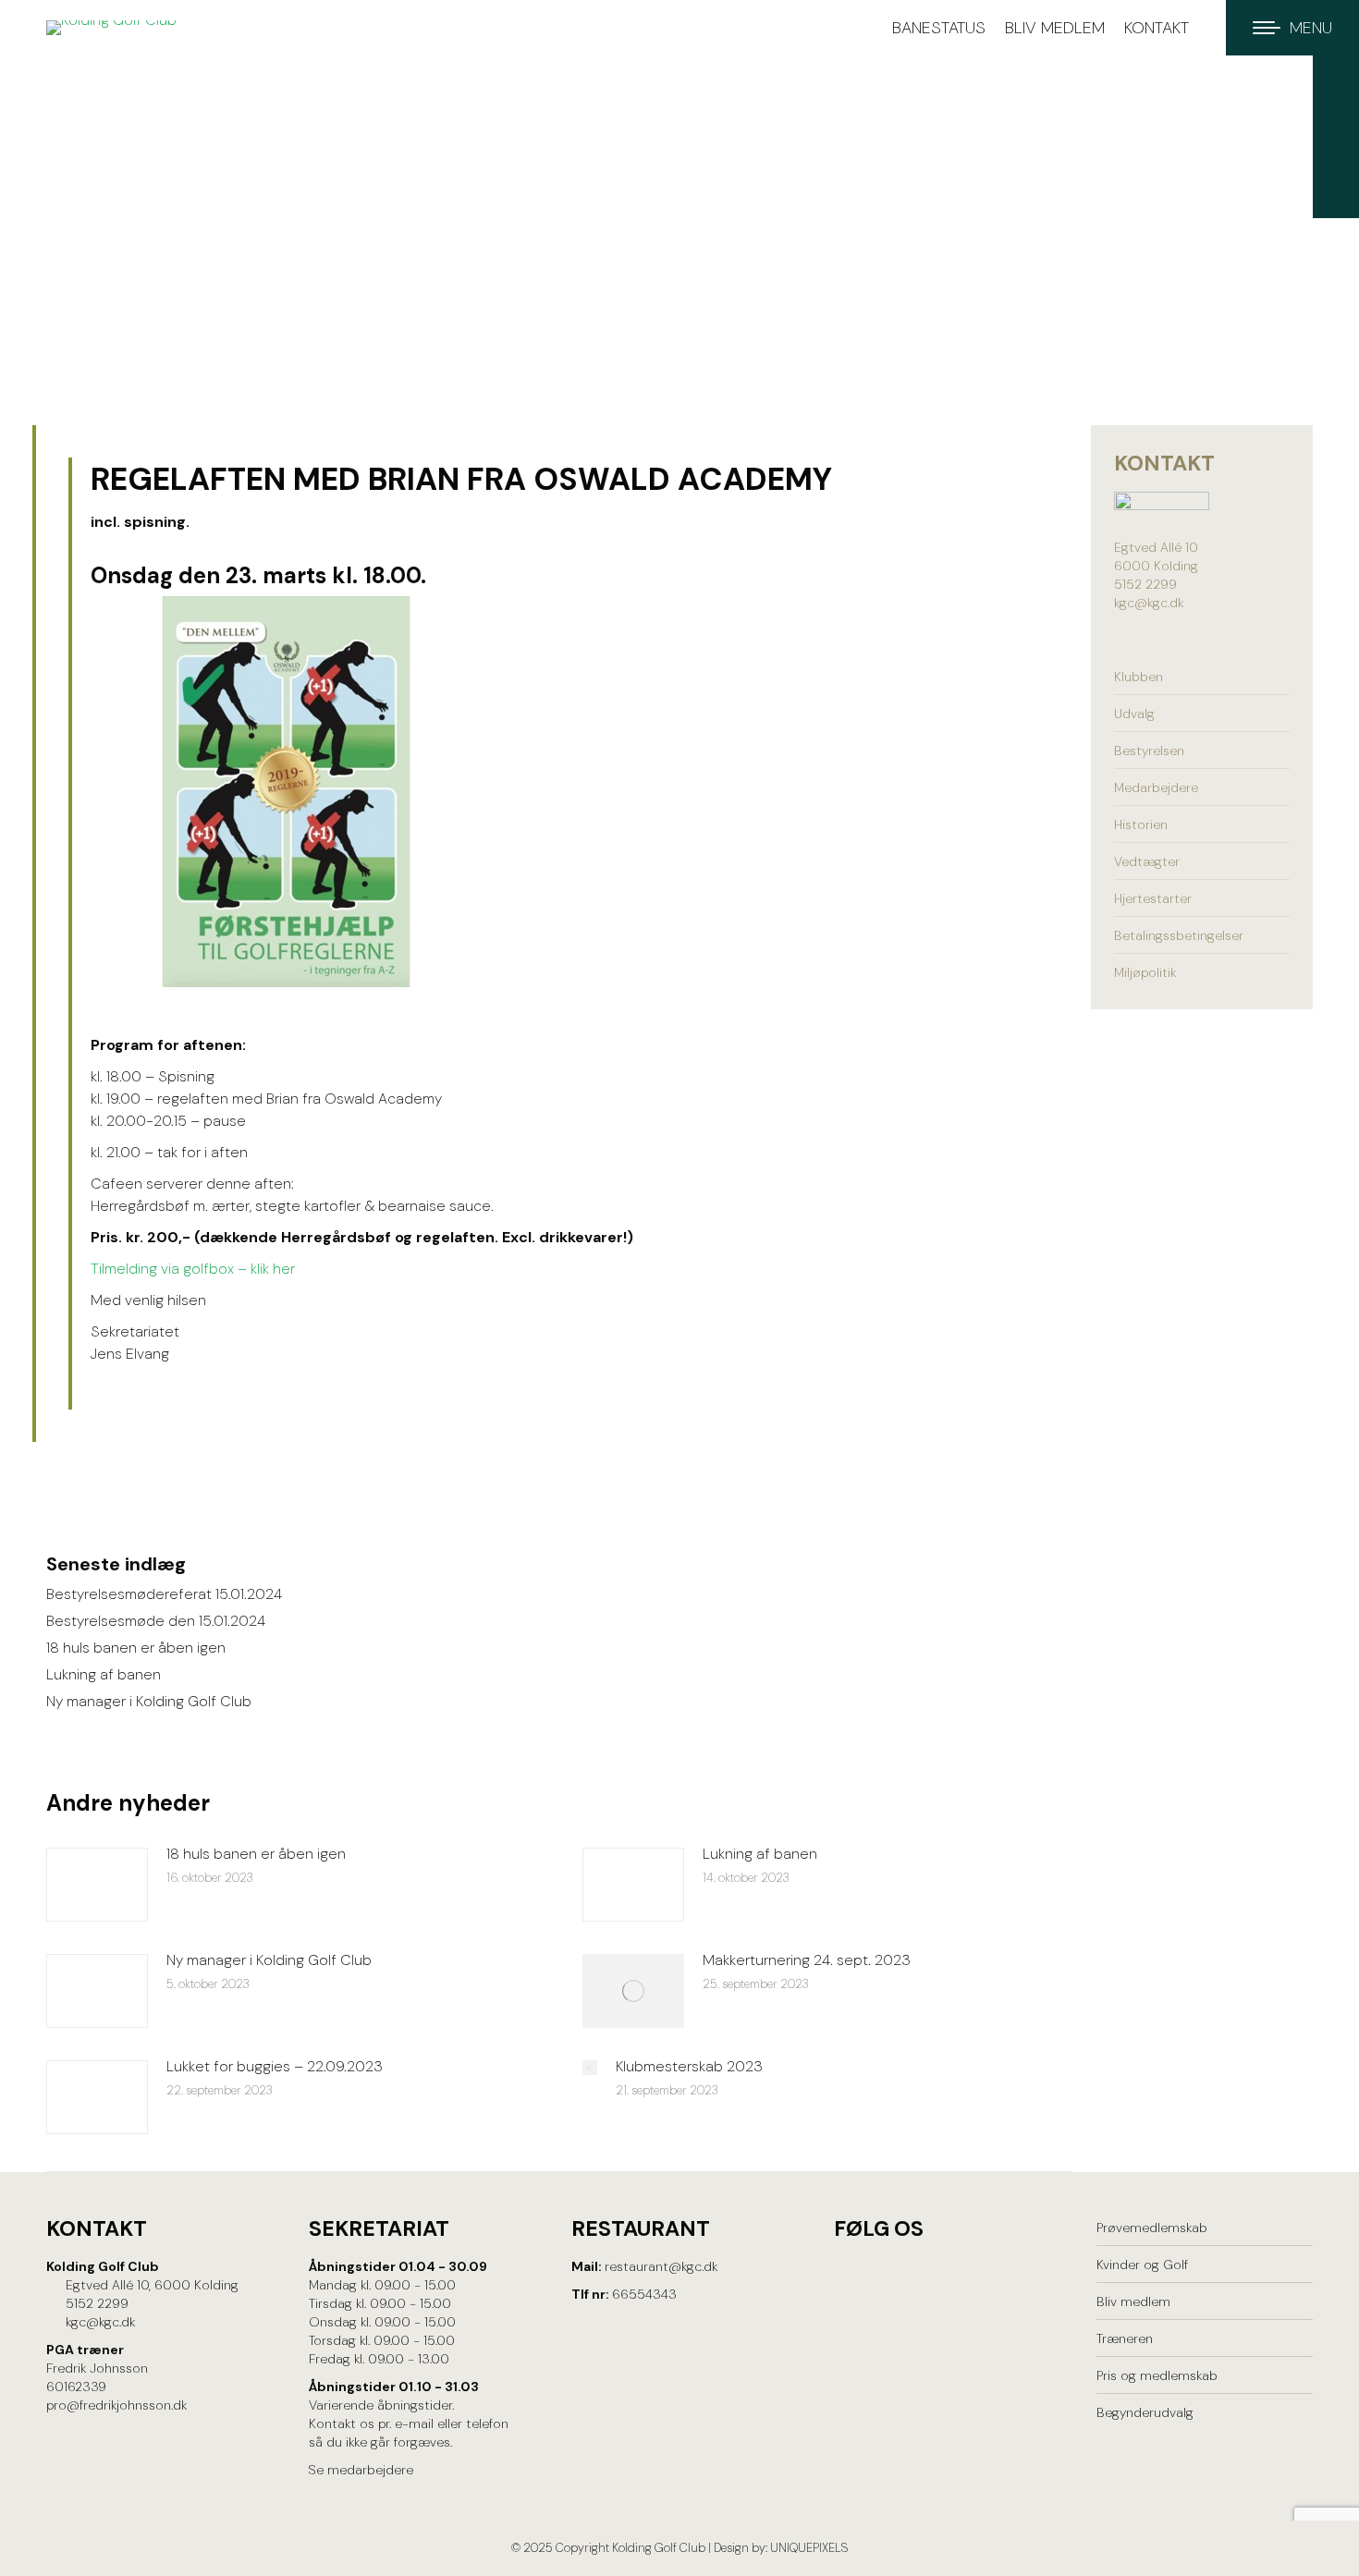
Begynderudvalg (1145, 2412)
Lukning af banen (104, 1674)
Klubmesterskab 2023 (689, 2066)
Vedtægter (1147, 861)
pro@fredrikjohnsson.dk (116, 2405)
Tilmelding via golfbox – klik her (193, 1269)
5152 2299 (1145, 584)
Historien (1141, 824)
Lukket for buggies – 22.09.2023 (275, 2066)
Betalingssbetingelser (1179, 935)
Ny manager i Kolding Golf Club (149, 1701)
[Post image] (97, 1885)
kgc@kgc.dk (1149, 603)
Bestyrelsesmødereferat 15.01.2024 (164, 1594)
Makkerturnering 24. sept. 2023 (807, 1960)
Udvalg (1134, 714)
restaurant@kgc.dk (661, 2266)
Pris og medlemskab (1157, 2375)
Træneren (1125, 2338)
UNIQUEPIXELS (809, 2548)
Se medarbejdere (361, 2470)
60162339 (76, 2387)
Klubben (1139, 677)
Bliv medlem (1133, 2301)
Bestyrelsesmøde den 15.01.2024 (156, 1621)
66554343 (644, 2294)
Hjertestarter (1153, 898)
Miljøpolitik (1145, 972)
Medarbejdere (1156, 787)
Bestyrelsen (1149, 751)
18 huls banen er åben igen (136, 1648)
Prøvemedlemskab (1152, 2228)
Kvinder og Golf (1142, 2265)
